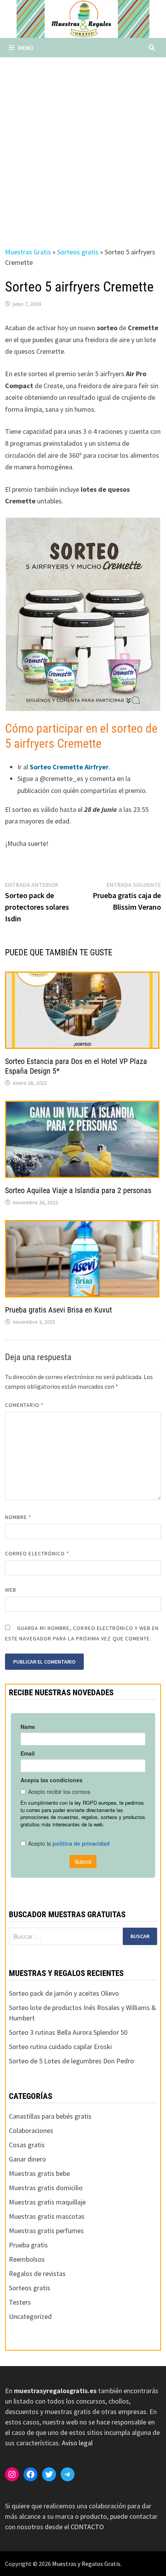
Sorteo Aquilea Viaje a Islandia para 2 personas (78, 1190)
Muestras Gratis (28, 252)
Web (11, 1590)
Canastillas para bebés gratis (50, 2116)
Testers (20, 2302)
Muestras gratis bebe (39, 2173)
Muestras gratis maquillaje (47, 2202)
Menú (26, 48)
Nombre (18, 1517)
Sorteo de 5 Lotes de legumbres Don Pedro (71, 2061)
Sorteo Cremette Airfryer (69, 767)
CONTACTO (87, 2527)
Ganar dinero (27, 2159)
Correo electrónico (37, 1553)
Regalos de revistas (37, 2273)
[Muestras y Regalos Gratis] (83, 18)
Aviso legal (77, 2443)
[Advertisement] (83, 144)
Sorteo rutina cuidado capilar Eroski (60, 2047)
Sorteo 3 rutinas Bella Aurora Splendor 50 (68, 2032)
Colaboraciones (31, 2130)
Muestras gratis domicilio (46, 2188)
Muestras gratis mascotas (47, 2216)
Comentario (24, 1405)
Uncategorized (30, 2316)
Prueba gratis (28, 2245)
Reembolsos (27, 2259)
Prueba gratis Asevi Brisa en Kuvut (58, 1310)
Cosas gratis (27, 2145)
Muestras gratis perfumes (46, 2231)
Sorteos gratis (78, 252)
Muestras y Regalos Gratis (86, 2564)
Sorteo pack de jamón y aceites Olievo (64, 1993)
